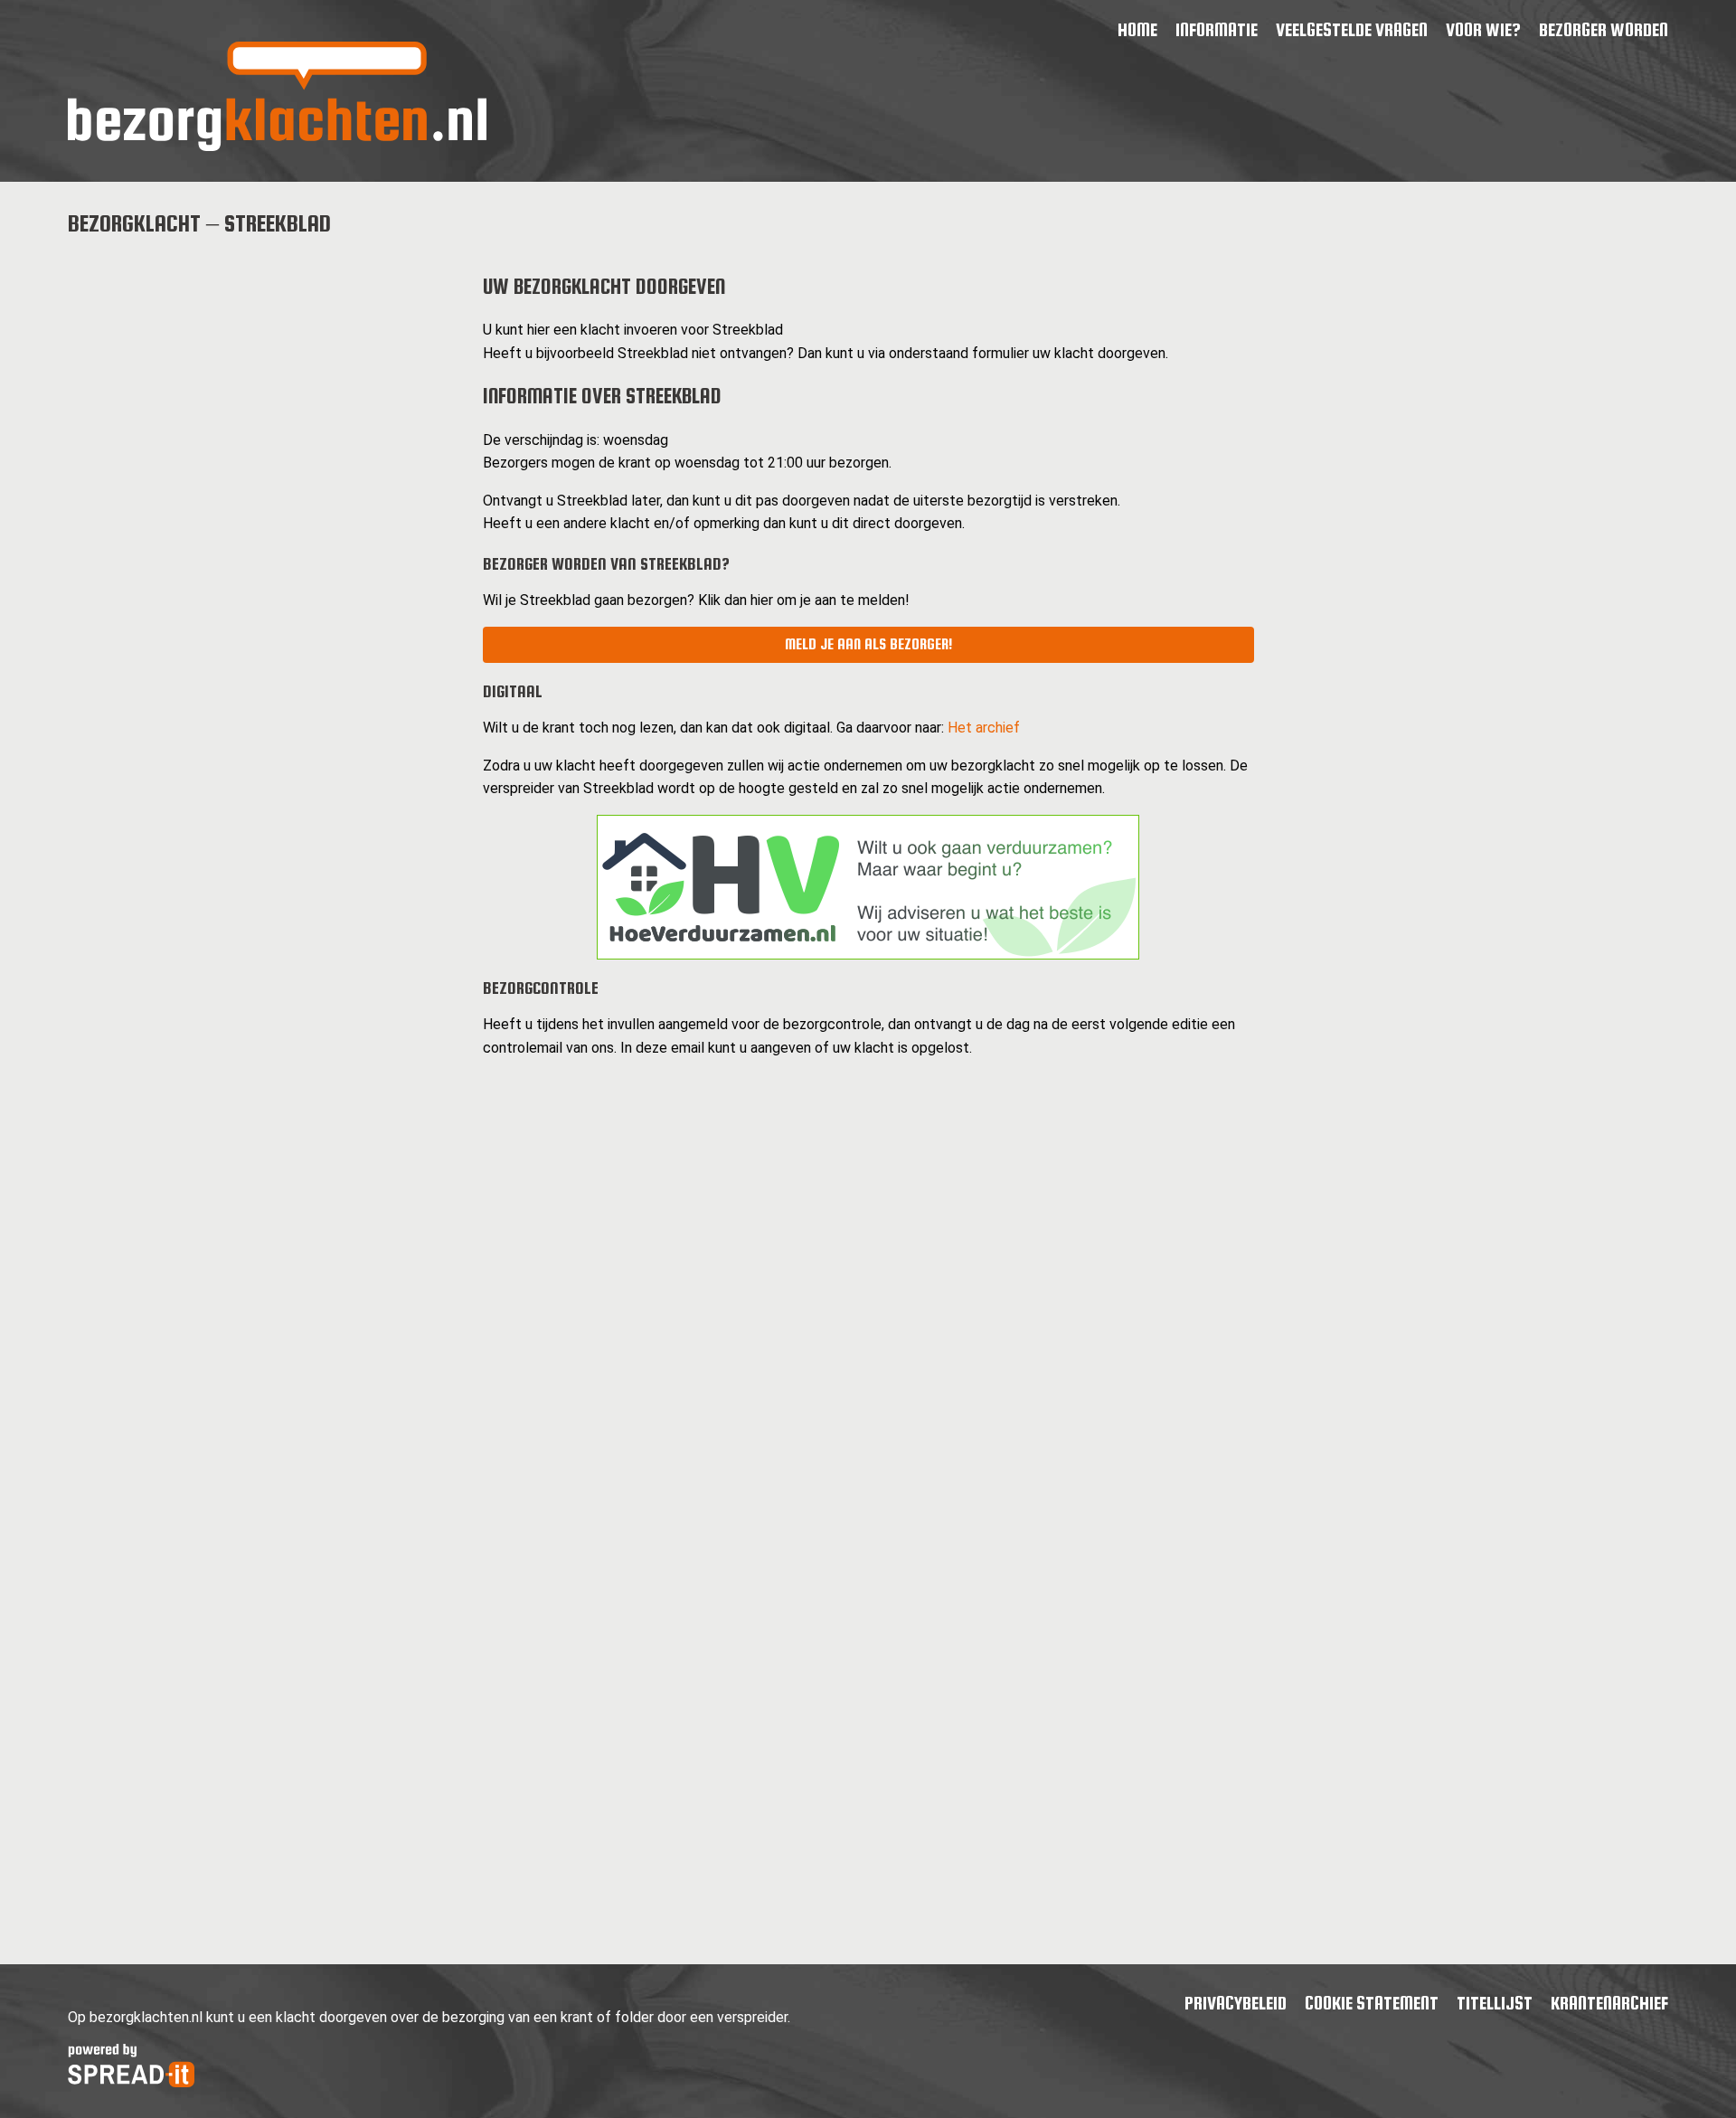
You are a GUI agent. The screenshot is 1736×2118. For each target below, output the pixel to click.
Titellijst (1495, 2003)
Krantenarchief (1609, 2003)
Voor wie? (1483, 29)
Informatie (1217, 29)
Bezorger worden (1604, 29)
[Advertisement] (261, 382)
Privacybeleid (1236, 2003)
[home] (277, 146)
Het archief (984, 728)
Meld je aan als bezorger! (868, 644)
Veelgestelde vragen (1352, 29)
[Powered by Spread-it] (131, 2082)
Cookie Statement (1372, 2003)
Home (1137, 29)
